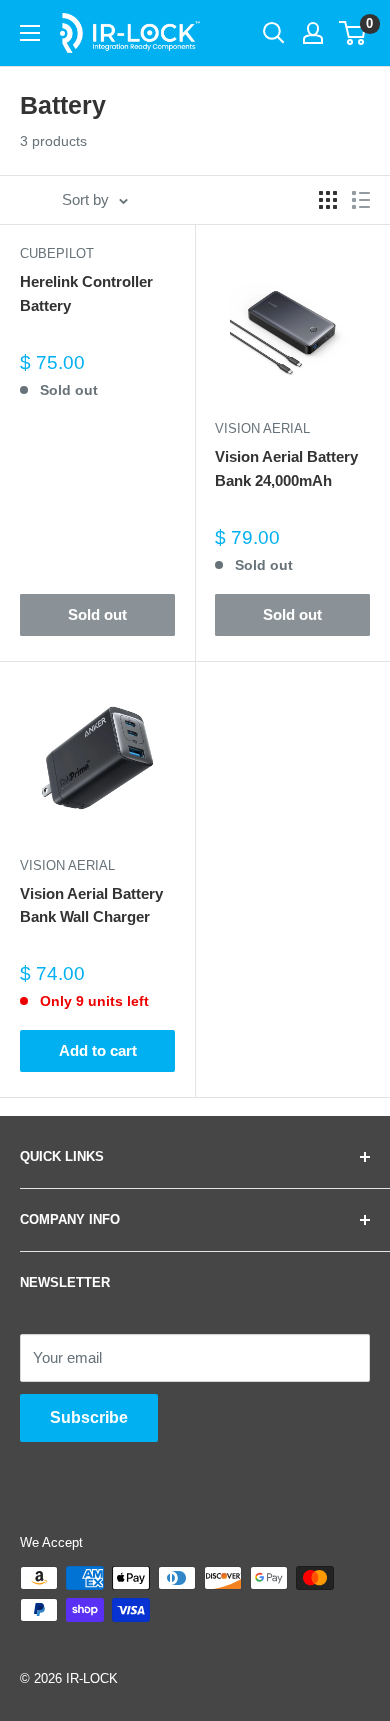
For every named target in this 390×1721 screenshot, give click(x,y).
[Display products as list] (361, 200)
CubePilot (57, 253)
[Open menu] (30, 33)
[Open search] (274, 33)
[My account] (313, 33)
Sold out (97, 614)
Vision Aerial (262, 428)
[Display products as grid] (328, 200)
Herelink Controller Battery (86, 293)
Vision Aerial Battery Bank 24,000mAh (286, 468)
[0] (353, 33)
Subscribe (89, 1417)
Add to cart (98, 1050)
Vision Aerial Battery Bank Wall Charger (91, 905)
